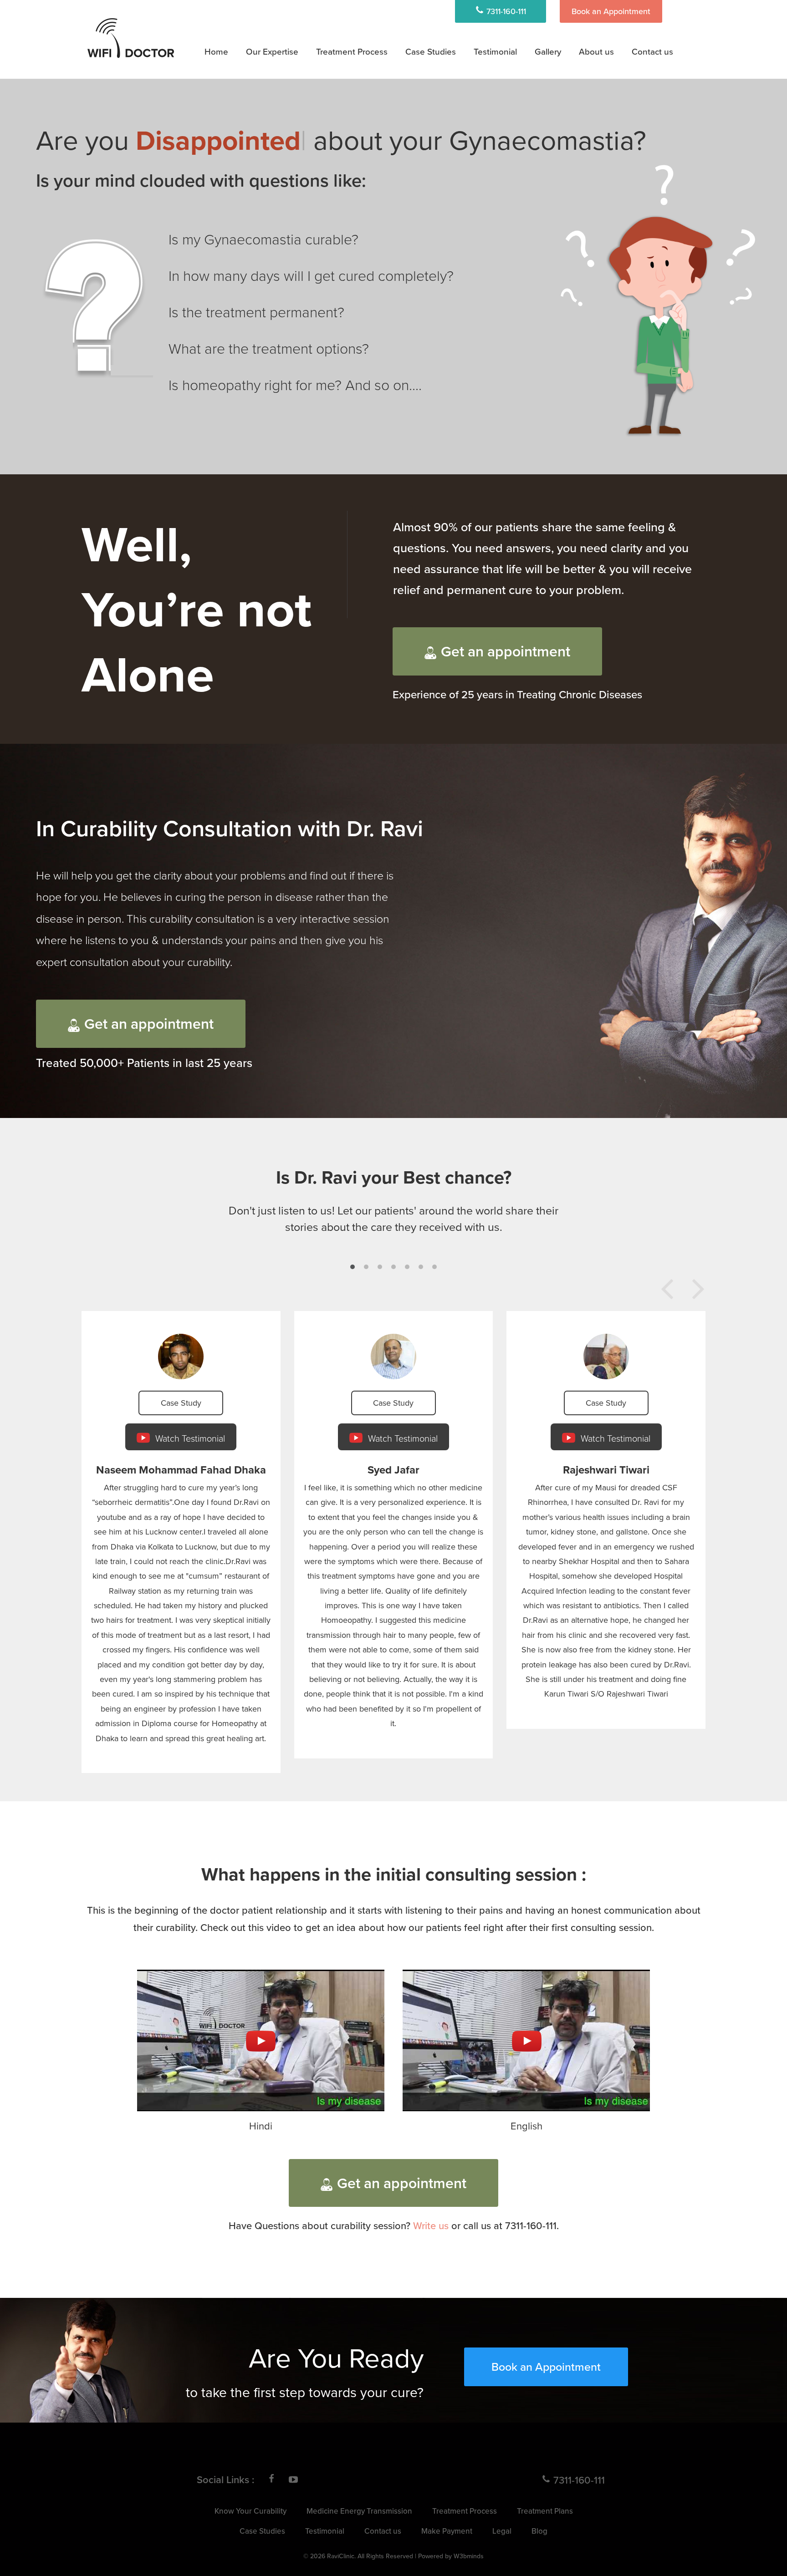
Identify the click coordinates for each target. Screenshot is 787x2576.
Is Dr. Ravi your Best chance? (394, 1177)
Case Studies (431, 51)
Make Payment (447, 2531)
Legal (502, 2531)
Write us (431, 2225)
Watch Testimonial (189, 1438)
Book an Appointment (611, 11)
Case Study (181, 1403)
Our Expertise (272, 51)
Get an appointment (506, 651)
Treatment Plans (355, 76)
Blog (539, 2531)
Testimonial (495, 51)
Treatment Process (352, 51)
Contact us (652, 51)
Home (216, 51)
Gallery (548, 51)
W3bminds (469, 2556)
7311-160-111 (505, 11)
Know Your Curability (250, 2511)
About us (596, 51)
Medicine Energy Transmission (380, 100)
